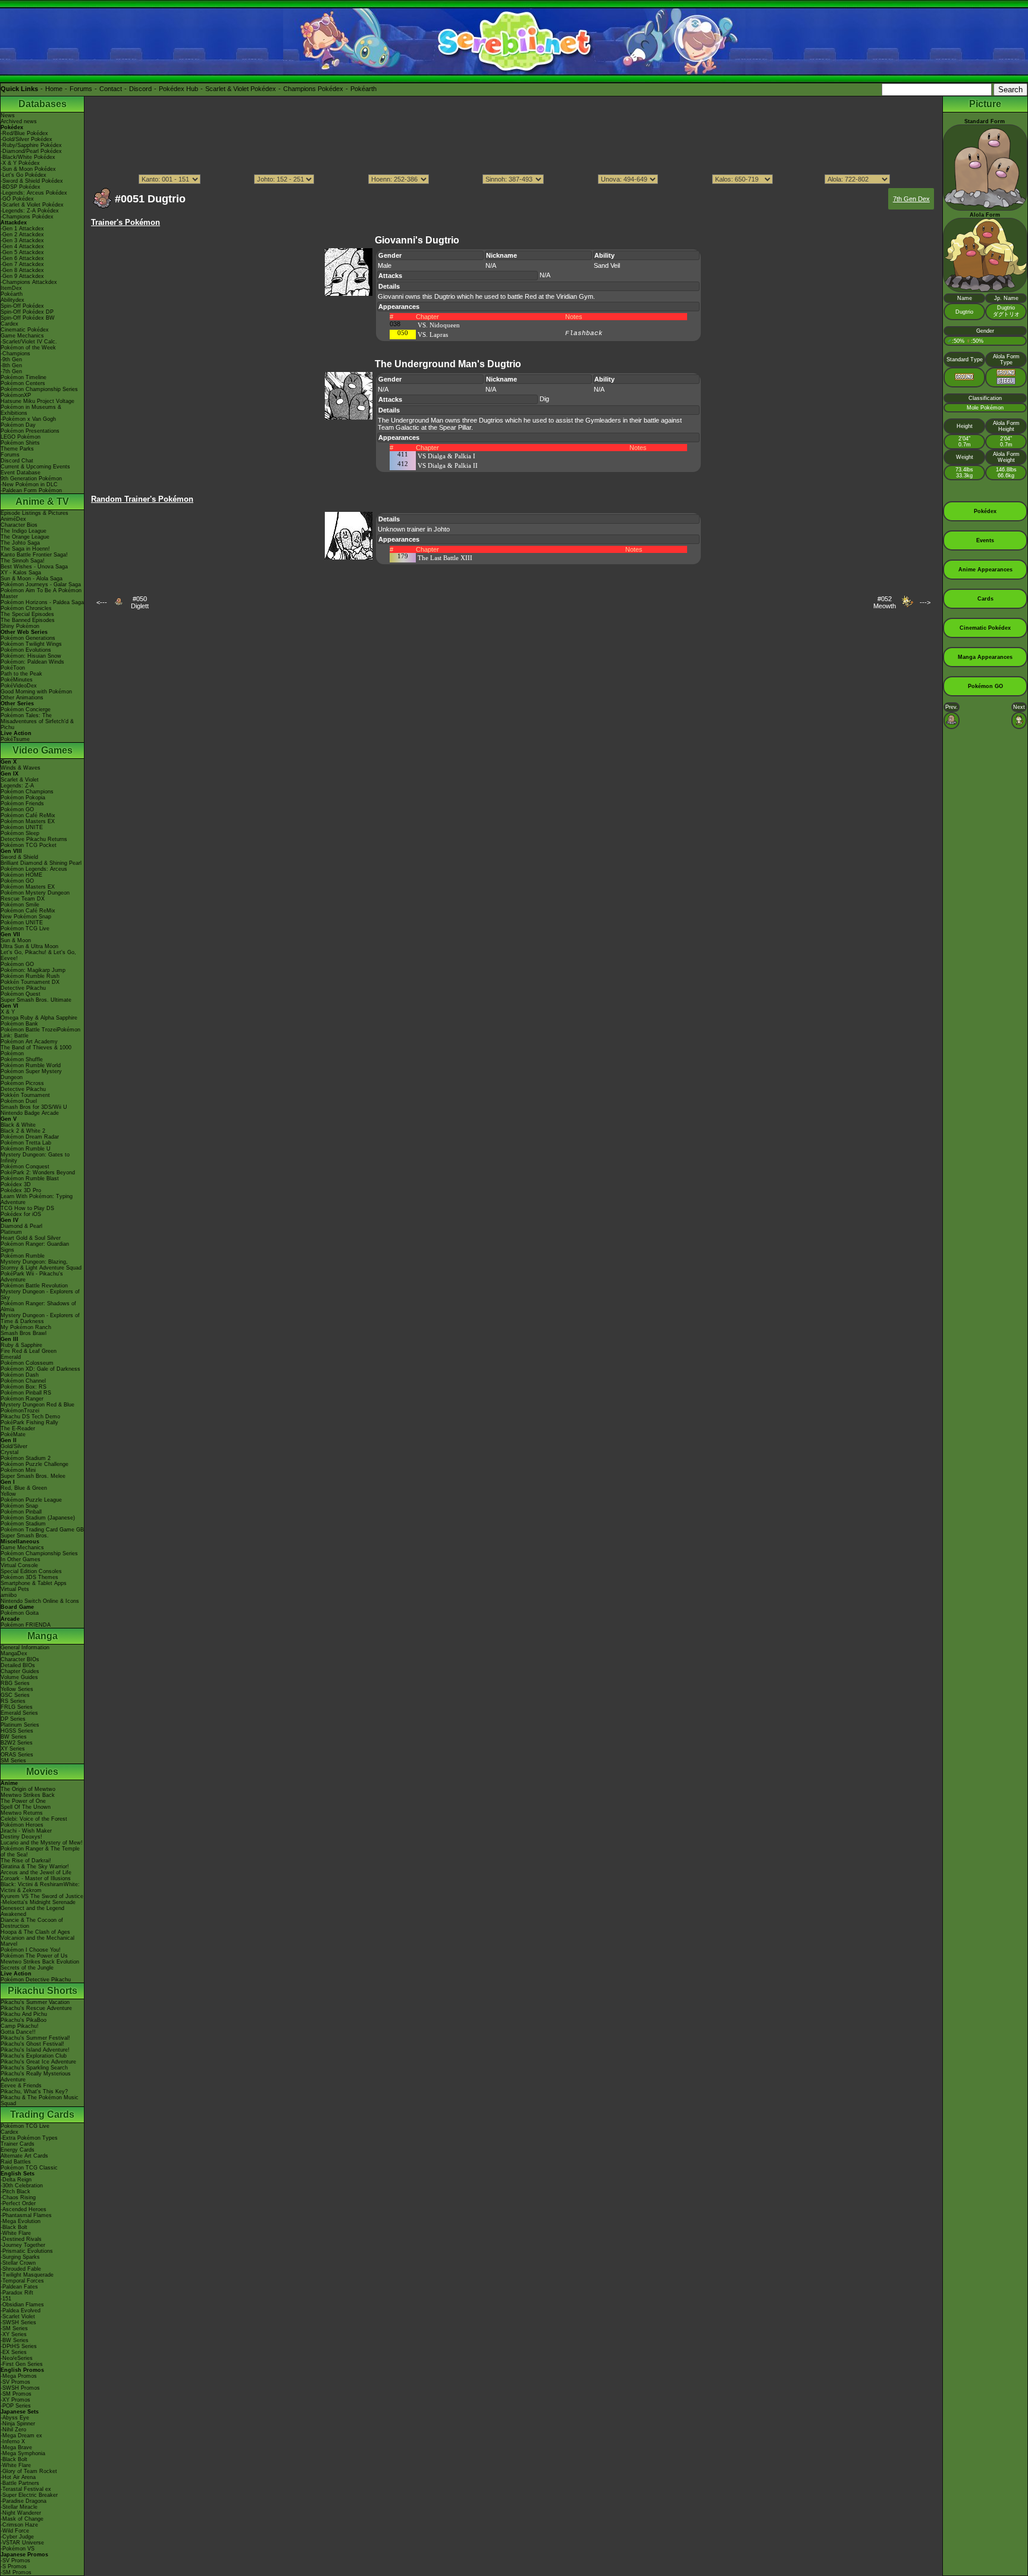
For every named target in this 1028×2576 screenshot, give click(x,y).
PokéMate (13, 1434)
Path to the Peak (21, 674)
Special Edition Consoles (31, 1571)
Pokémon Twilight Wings (31, 644)
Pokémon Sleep (20, 833)
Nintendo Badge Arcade (30, 1113)
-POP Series (16, 2406)
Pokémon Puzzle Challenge (35, 1464)
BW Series (14, 1737)
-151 (6, 2299)
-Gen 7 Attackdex (22, 264)
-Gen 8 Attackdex (22, 270)
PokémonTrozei (20, 1411)
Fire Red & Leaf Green (29, 1351)
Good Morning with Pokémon (36, 692)
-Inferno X (13, 2441)
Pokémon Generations (28, 638)
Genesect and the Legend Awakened (32, 1911)
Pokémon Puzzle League (31, 1500)
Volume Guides (19, 1677)
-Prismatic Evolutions (27, 2251)
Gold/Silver (14, 1446)
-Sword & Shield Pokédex (32, 181)
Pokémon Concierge (26, 709)
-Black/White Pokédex (28, 157)
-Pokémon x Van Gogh (28, 419)
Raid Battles (16, 2162)
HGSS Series (17, 1731)
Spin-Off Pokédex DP (27, 312)
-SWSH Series (18, 2322)
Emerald (11, 1357)
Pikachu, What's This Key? (34, 2092)
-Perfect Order (18, 2203)
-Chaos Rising (18, 2197)
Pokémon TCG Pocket (29, 845)
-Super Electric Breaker (29, 2495)
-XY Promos (15, 2400)
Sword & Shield (19, 857)
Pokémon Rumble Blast (30, 1178)
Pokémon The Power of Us (34, 1956)
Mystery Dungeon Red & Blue (37, 1405)
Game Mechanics (22, 336)
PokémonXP (16, 395)
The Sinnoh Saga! (23, 561)
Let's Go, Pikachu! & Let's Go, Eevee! (38, 955)
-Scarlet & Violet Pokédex (32, 205)
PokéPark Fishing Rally (29, 1423)
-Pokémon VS (18, 2549)
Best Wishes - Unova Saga (34, 567)
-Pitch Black (15, 2192)
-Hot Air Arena (18, 2477)
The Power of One (23, 1801)
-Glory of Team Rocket (29, 2471)
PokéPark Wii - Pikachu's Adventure (32, 1277)
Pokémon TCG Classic (29, 2168)
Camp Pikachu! (20, 2026)
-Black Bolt (14, 2227)
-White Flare (16, 2233)
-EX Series (14, 2352)
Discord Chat (17, 461)
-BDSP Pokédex (21, 187)
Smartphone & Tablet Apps (34, 1583)
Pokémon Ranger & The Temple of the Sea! (40, 1852)
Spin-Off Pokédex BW (28, 318)
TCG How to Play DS (27, 1208)
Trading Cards (42, 2114)
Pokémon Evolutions (26, 650)
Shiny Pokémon (20, 626)
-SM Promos (16, 2394)
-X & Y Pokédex (20, 163)
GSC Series (15, 1695)
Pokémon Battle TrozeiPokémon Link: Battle (40, 1033)
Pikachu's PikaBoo (23, 2020)
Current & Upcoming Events (35, 467)
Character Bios (19, 525)
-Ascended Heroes (23, 2209)
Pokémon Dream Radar (30, 1137)
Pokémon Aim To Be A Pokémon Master (41, 593)
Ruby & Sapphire (21, 1345)
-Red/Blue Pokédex (24, 133)
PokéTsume (15, 739)
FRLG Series (17, 1707)
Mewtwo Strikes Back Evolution (40, 1962)
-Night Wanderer (21, 2513)
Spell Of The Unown (26, 1807)
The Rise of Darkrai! (26, 1861)
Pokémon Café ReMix (28, 815)
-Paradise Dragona (23, 2501)
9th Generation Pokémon (31, 479)
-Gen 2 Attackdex (22, 235)
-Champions (15, 354)
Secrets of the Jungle (27, 1968)
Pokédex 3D (16, 1184)
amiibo (9, 1595)
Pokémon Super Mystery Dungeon (31, 1074)
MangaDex (14, 1653)
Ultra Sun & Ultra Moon (29, 946)
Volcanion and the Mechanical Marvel (37, 1941)
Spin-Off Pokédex (22, 306)
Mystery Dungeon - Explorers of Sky (40, 1295)
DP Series (13, 1719)
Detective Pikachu (23, 988)
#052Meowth (885, 602)
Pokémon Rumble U (26, 1149)
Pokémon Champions (27, 792)
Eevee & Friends (21, 2086)
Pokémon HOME (21, 875)
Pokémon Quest (21, 994)
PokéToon (13, 668)
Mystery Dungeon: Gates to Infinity (35, 1158)
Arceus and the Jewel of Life (36, 1872)
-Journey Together (23, 2245)
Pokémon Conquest (25, 1167)
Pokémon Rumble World (31, 1065)
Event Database (21, 473)
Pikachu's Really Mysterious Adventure (36, 2077)
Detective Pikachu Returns (34, 839)
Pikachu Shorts (43, 1991)
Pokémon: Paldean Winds (32, 662)
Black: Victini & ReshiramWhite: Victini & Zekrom (40, 1887)
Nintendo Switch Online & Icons (40, 1601)
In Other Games (21, 1559)
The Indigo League (23, 531)
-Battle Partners (20, 2483)
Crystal (10, 1452)
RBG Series (15, 1683)
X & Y (8, 1012)
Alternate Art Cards (24, 2156)
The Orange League (25, 537)
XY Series (13, 1749)
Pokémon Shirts (20, 443)
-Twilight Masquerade (27, 2275)
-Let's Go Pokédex (23, 175)
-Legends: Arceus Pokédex (34, 193)
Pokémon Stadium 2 (26, 1458)
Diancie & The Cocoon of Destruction (32, 1923)
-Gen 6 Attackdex (22, 258)
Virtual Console (19, 1565)
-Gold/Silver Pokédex (26, 139)
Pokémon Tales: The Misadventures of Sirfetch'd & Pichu (37, 721)
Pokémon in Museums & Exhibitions (31, 410)
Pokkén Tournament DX (30, 982)
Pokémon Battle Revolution (34, 1286)
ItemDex (11, 288)
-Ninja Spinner (18, 2424)
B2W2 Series (17, 1743)
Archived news (19, 121)
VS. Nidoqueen (439, 325)
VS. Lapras (433, 334)
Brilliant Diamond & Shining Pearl (41, 863)
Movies (42, 1772)
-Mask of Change (22, 2519)
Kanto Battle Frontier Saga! (34, 555)
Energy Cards (18, 2150)
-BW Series (15, 2340)
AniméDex (13, 519)
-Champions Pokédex (27, 217)
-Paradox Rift (17, 2293)
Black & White (18, 1125)
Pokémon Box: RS (23, 1387)
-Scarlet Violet (18, 2316)
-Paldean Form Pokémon (31, 490)
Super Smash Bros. (25, 1536)
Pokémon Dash (20, 1375)
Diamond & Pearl (21, 1226)
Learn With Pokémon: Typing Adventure (37, 1199)
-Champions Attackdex (29, 282)
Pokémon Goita (20, 1613)
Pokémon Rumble (23, 1256)
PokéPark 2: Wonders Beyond (38, 1173)
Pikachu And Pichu (24, 2014)
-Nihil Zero (13, 2430)
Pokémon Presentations (30, 431)
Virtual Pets (15, 1589)
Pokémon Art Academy (29, 1042)
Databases (43, 104)
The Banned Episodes (28, 620)
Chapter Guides (20, 1671)
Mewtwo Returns (22, 1813)
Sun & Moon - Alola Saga (32, 579)
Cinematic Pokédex (25, 330)
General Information (25, 1647)
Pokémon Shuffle (22, 1059)
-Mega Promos (19, 2376)
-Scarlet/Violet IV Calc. (29, 342)
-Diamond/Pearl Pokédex (31, 151)
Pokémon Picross (22, 1083)
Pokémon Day (18, 425)
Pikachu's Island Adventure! (35, 2050)
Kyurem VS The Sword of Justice (42, 1896)
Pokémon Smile (20, 905)
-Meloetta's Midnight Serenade (38, 1902)
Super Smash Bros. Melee (33, 1476)
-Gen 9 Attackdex (22, 276)
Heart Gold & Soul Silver (31, 1238)
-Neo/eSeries (17, 2358)
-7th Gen (11, 371)
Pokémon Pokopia (23, 798)
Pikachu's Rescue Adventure (36, 2008)
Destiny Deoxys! (21, 1837)
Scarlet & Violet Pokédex (241, 89)
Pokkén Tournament (25, 1095)
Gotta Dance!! (18, 2032)
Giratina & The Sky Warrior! (35, 1867)
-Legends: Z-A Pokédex (30, 211)
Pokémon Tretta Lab (26, 1143)
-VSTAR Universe (22, 2543)
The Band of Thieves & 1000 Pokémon (36, 1051)
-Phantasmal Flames (26, 2215)
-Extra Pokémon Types (29, 2138)
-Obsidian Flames (22, 2305)
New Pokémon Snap (26, 917)
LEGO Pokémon (21, 437)
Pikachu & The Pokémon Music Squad (40, 2100)
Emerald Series (19, 1713)
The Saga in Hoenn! (25, 549)
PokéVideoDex (19, 686)
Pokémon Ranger (22, 1399)
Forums (81, 89)
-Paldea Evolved (21, 2311)
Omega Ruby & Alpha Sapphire (39, 1018)
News (8, 115)
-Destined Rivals (21, 2239)
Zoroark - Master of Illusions (36, 1878)
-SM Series (14, 2328)
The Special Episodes (27, 614)
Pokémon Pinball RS (26, 1393)
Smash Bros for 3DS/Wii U (34, 1107)
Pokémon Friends (22, 804)
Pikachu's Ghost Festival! (32, 2044)
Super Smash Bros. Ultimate (36, 1000)
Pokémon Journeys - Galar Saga (41, 584)
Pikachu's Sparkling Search (34, 2068)
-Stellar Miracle (19, 2507)
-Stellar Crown (18, 2263)
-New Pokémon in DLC (29, 484)
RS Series (13, 1701)
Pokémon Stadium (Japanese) (38, 1518)
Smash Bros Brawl (23, 1333)
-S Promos (14, 2566)
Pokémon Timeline (23, 377)
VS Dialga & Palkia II (448, 465)
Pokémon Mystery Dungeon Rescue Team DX (35, 896)
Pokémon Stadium (23, 1524)
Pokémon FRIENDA (26, 1625)
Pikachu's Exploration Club (34, 2056)
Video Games (43, 750)
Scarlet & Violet (20, 780)
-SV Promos (15, 2382)
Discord (140, 89)
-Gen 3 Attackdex (22, 240)
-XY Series (14, 2334)
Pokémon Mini (18, 1470)
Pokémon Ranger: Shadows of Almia (38, 1306)
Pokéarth (363, 89)
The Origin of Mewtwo (28, 1789)
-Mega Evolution (21, 2221)
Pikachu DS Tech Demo (30, 1417)
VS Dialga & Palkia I (446, 456)
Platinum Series (20, 1725)
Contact (111, 89)
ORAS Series (17, 1755)
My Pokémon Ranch (26, 1327)
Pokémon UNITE (22, 827)
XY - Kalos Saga (21, 573)
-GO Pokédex (17, 199)
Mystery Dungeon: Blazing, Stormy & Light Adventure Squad (41, 1265)
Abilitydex (12, 300)
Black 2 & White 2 (23, 1131)
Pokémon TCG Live (25, 929)
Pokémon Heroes (22, 1825)
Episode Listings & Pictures (35, 513)
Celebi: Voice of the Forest (34, 1819)
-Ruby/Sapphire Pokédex (31, 145)
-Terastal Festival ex (26, 2489)
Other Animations (22, 698)
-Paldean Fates (19, 2287)
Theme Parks (17, 449)
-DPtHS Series (19, 2346)
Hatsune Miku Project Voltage (37, 401)
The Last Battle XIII (445, 558)
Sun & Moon (16, 940)
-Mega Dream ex (21, 2436)
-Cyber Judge (17, 2537)
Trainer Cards (18, 2144)
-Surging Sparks (20, 2257)
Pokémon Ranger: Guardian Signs (35, 1247)
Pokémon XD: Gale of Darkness (40, 1369)
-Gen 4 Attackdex (22, 246)
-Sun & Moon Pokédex (28, 169)
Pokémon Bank (19, 1024)
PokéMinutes (17, 680)
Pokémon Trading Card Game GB (42, 1530)
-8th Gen (11, 365)
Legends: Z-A (17, 786)
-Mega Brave (16, 2447)
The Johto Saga (20, 543)
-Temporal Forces (22, 2281)
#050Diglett (140, 602)
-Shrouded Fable (21, 2269)
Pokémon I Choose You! (31, 1950)
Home (54, 89)
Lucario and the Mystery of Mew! (42, 1843)
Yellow (8, 1494)
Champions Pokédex (313, 89)
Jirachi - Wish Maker (26, 1831)
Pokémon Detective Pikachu (36, 1980)
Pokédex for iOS (21, 1214)
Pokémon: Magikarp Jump (33, 970)
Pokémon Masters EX (28, 821)
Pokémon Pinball (21, 1512)
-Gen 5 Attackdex (22, 252)
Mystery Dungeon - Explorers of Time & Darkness (40, 1318)
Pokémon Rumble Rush (30, 976)
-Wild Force (15, 2531)
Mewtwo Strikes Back (28, 1795)
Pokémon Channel (23, 1381)
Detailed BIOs (18, 1665)
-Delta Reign (16, 2180)
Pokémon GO (17, 809)
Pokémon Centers (23, 383)
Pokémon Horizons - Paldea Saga (42, 602)
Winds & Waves (21, 768)
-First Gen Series (22, 2364)
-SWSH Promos (20, 2388)
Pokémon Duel (19, 1101)
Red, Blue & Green (24, 1488)
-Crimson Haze (19, 2525)
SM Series (13, 1761)
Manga (43, 1636)
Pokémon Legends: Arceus (34, 869)
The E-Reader (18, 1428)
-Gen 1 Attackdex (22, 229)
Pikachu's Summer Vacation (35, 2002)
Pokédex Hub (178, 89)
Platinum (11, 1232)
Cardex (10, 324)
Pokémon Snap (19, 1506)
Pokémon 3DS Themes (29, 1577)
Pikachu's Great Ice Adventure (38, 2062)
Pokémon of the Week (28, 348)
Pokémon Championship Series (39, 389)
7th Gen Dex (911, 199)
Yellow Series (17, 1689)
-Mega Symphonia (23, 2453)
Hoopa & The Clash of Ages (35, 1932)
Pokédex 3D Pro (21, 1190)
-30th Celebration (22, 2186)
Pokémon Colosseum (27, 1363)
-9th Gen (11, 359)
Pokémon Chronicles (26, 608)
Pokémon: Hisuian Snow (31, 656)
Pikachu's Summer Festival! (35, 2038)
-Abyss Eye (15, 2418)
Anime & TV (42, 501)
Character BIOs (20, 1659)
